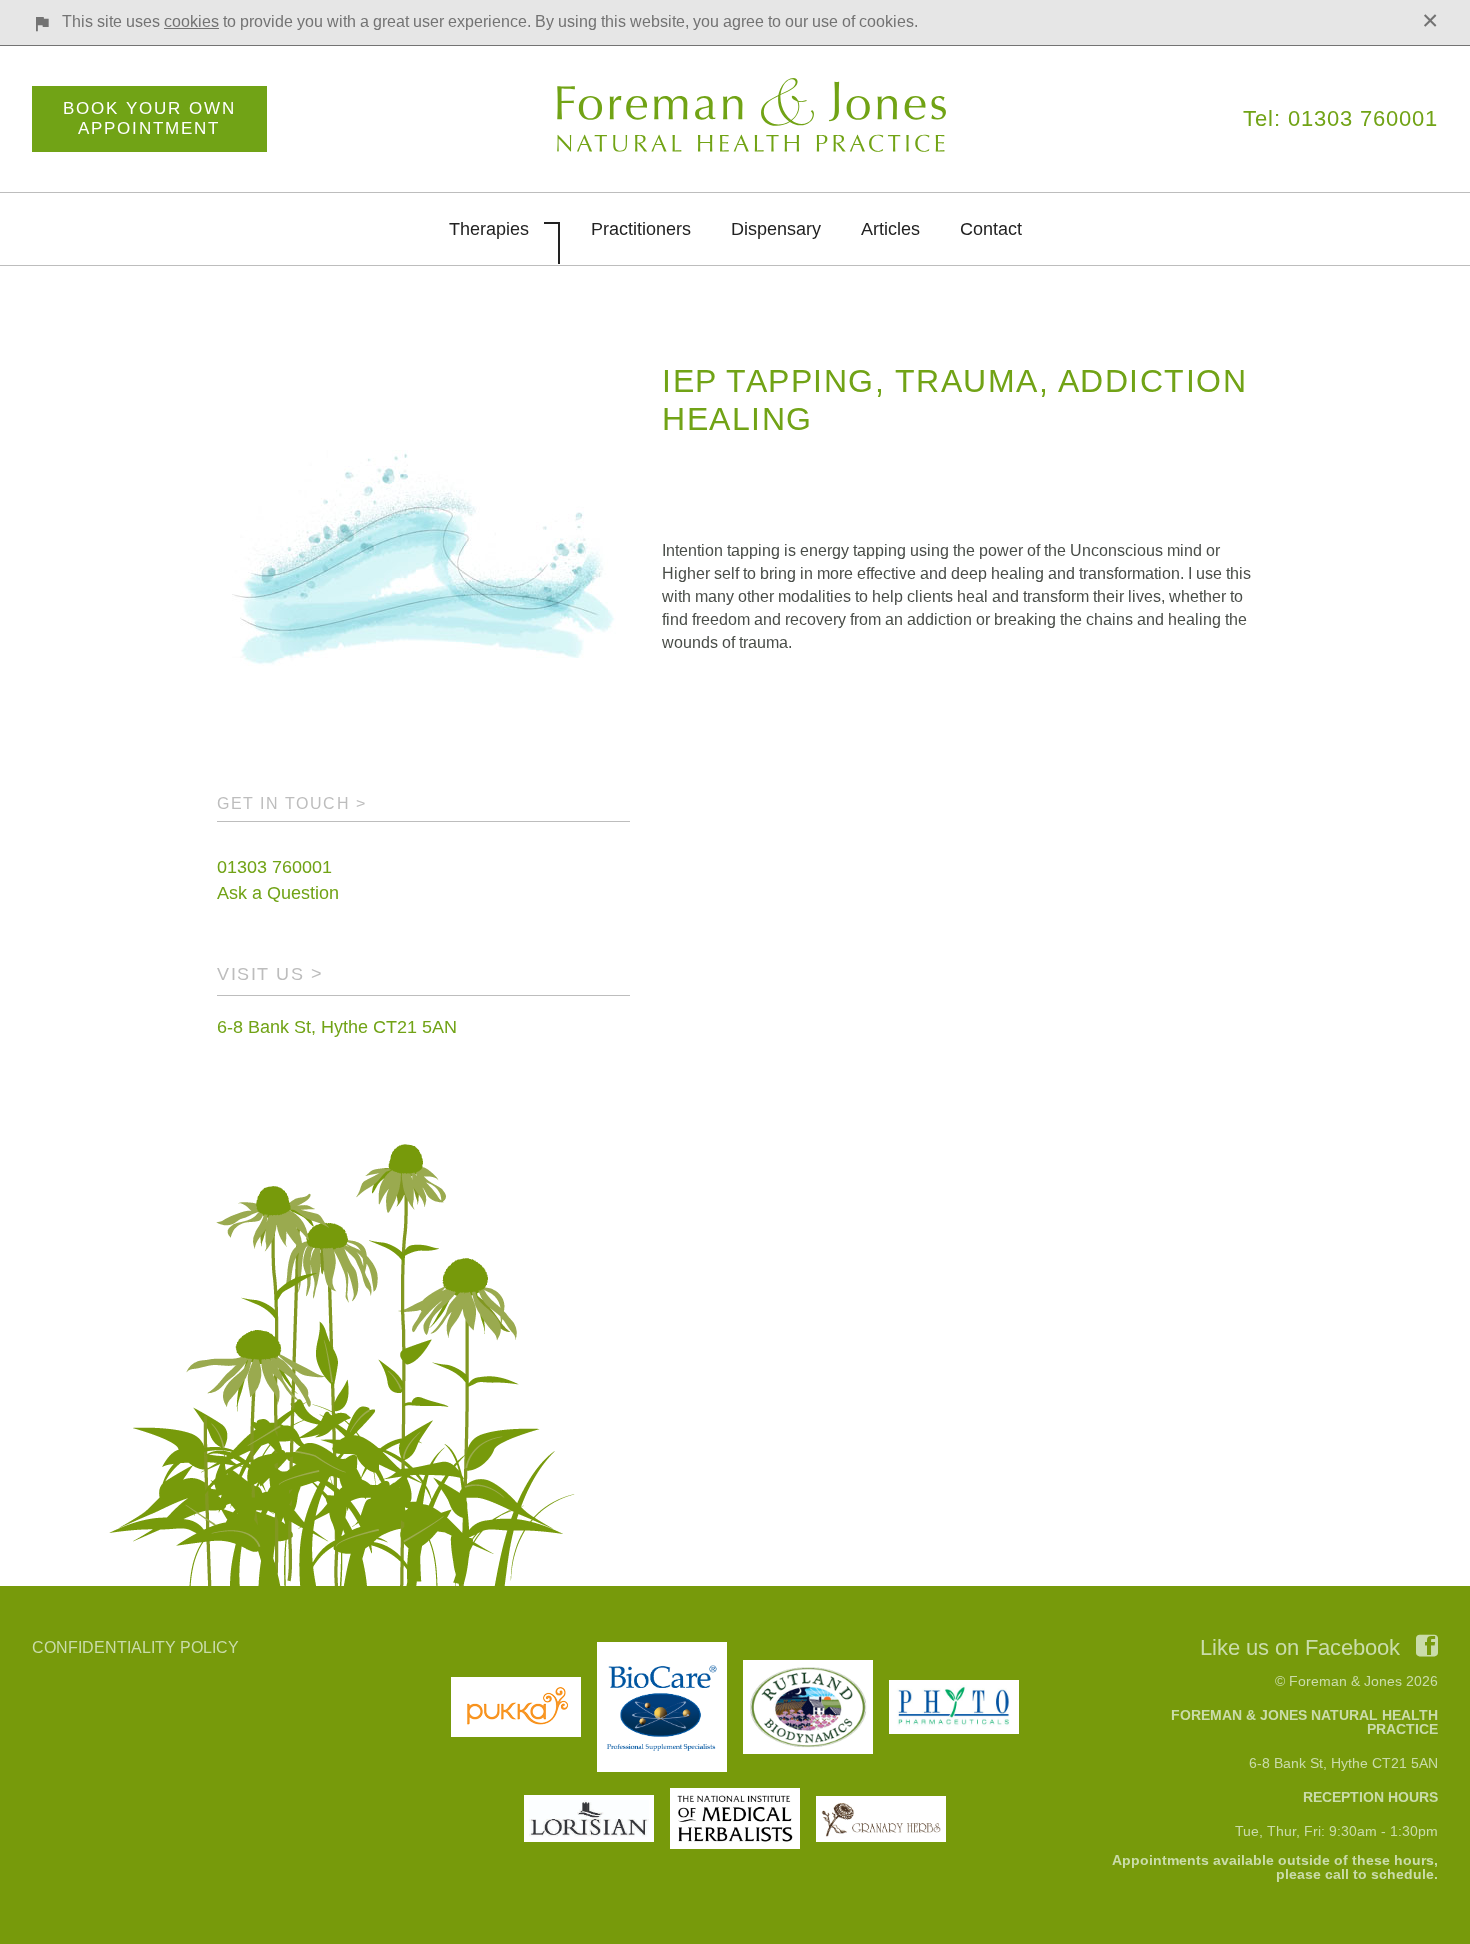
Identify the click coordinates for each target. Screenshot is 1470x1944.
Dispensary (776, 229)
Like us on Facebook (1300, 1647)
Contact (991, 229)
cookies (191, 21)
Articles (890, 229)
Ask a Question (278, 893)
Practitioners (641, 229)
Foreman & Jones (754, 116)
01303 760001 (274, 867)
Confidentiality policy (135, 1647)
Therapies (489, 229)
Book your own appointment (149, 118)
